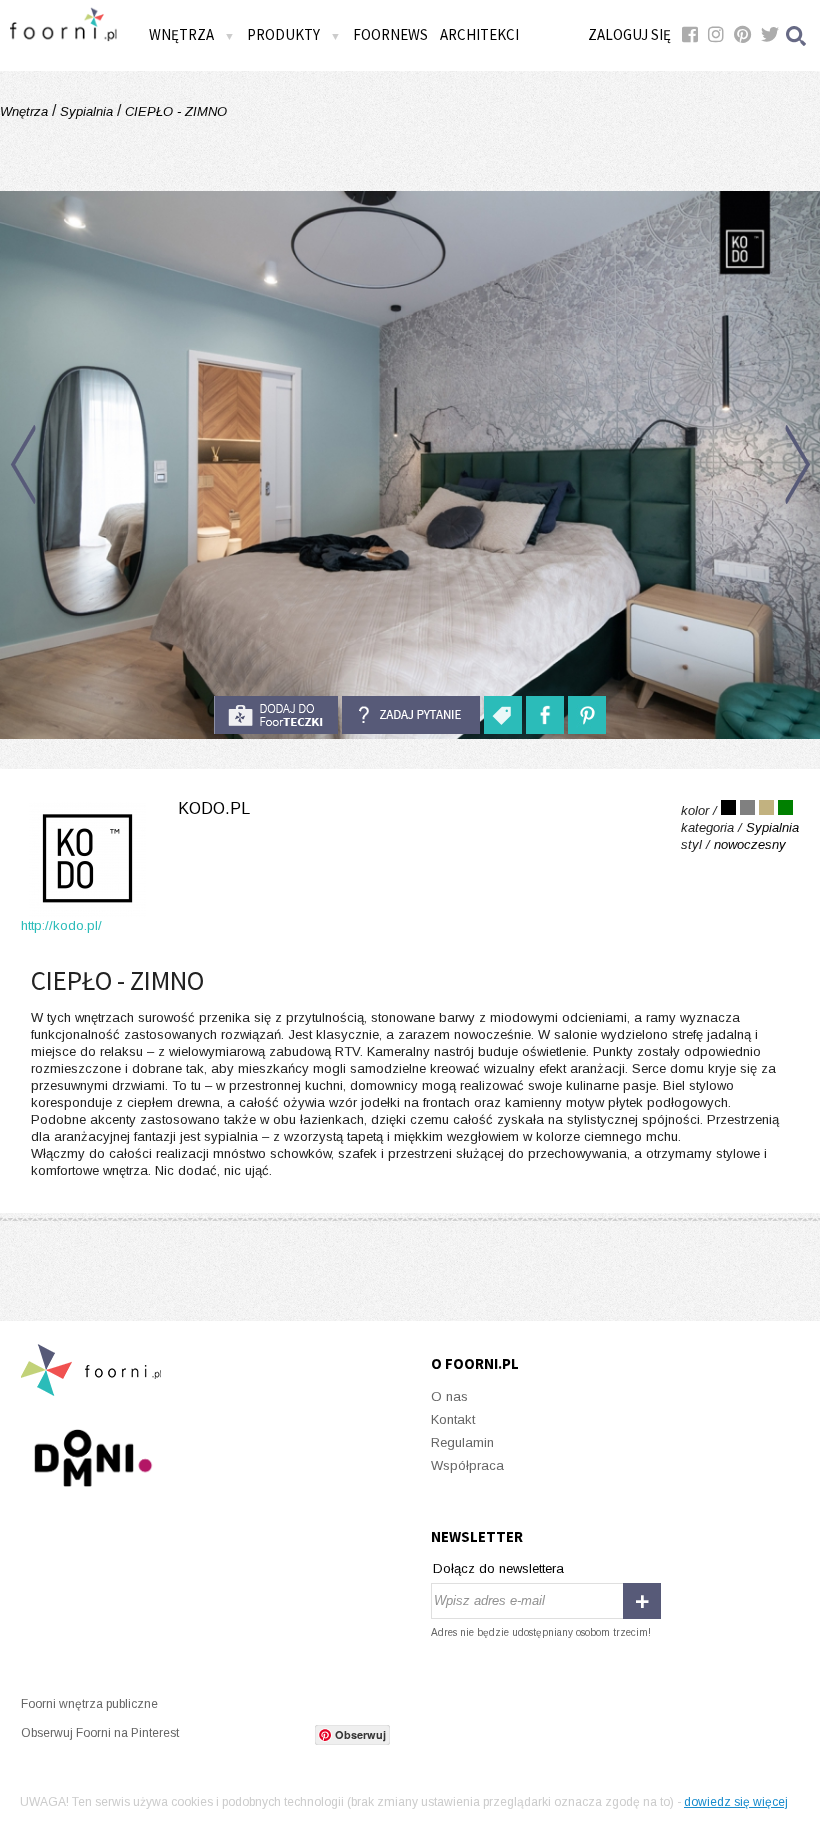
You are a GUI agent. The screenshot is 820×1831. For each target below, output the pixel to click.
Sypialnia (86, 111)
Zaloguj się (629, 34)
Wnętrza (26, 111)
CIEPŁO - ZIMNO (174, 111)
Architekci (479, 34)
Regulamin (462, 1442)
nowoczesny (750, 844)
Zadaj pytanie (411, 715)
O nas (449, 1396)
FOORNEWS (390, 34)
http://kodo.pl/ (61, 925)
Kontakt (453, 1419)
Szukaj (797, 35)
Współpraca (467, 1465)
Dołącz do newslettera (498, 1568)
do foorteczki (276, 715)
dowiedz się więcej (736, 1802)
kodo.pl (214, 808)
